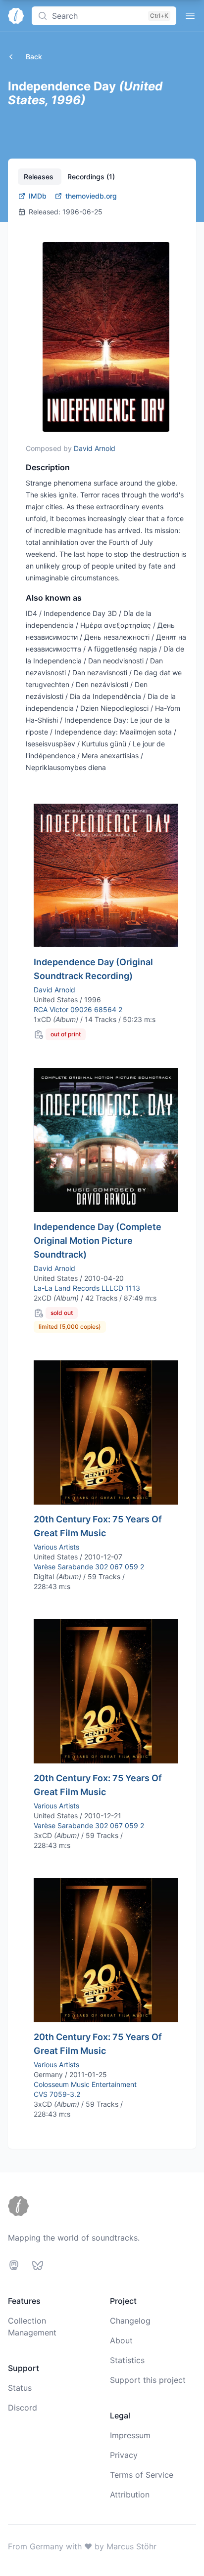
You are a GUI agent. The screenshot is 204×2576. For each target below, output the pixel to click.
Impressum (130, 2435)
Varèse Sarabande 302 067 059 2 (89, 1567)
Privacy (124, 2455)
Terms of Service (142, 2475)
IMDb (38, 196)
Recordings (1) (91, 177)
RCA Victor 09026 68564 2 (78, 1009)
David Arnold (95, 448)
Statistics (127, 2360)
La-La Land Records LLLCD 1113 (87, 1288)
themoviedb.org (91, 196)
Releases (40, 177)
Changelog (130, 2321)
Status (20, 2388)
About (121, 2340)
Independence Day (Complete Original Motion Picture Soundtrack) (98, 1241)
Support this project (148, 2380)
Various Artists (56, 1547)
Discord (23, 2408)
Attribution (130, 2494)
